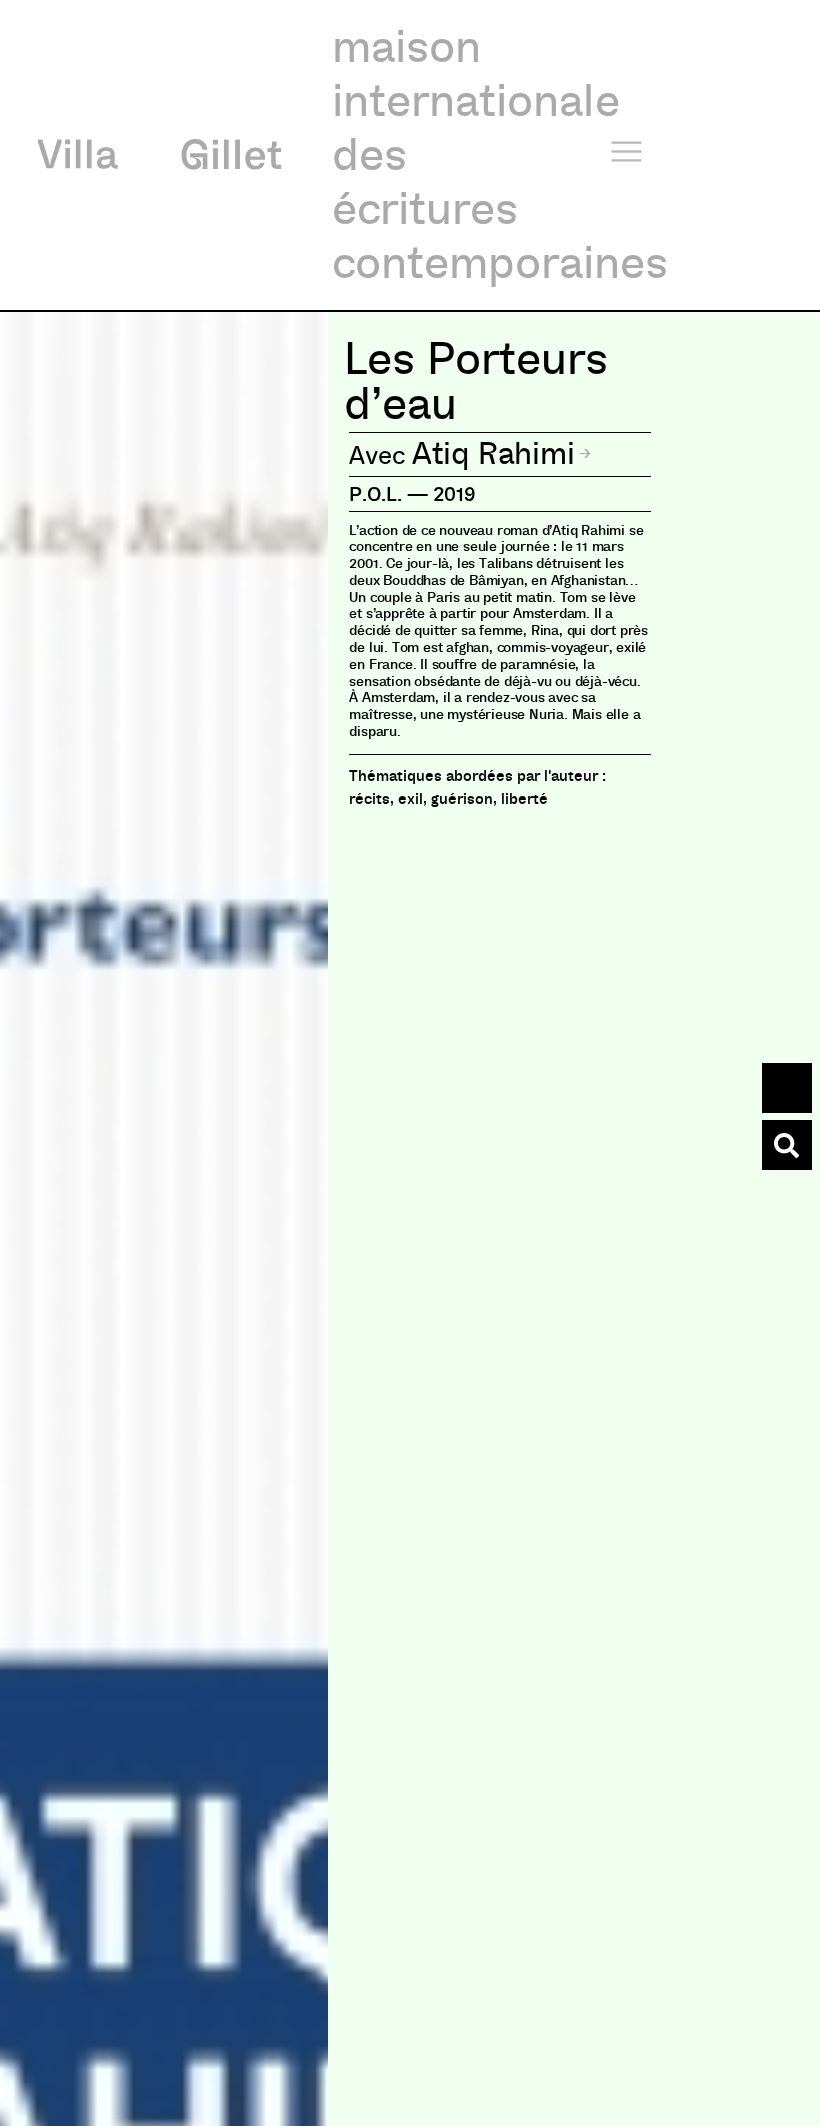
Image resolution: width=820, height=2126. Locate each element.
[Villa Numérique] (787, 1145)
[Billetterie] (787, 1088)
